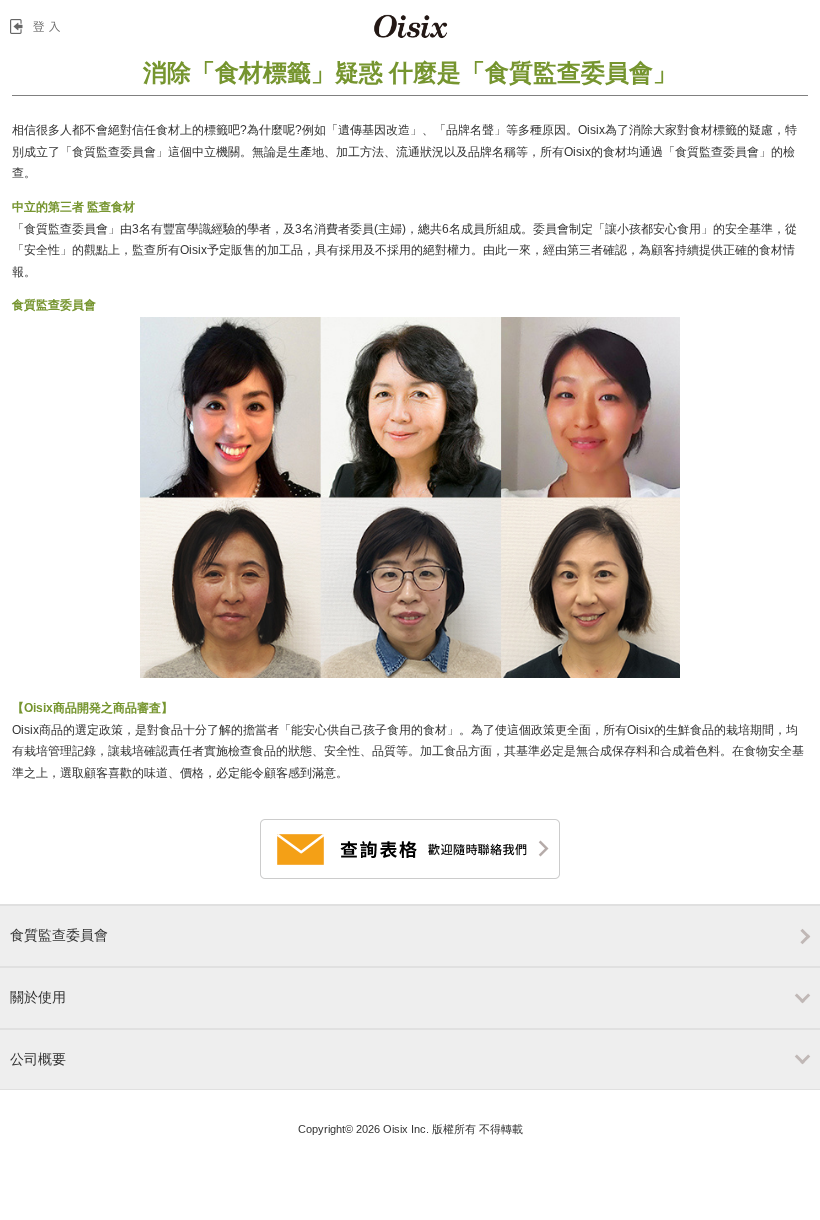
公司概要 (38, 1059)
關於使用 (38, 997)
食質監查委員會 (59, 935)
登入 (39, 26)
